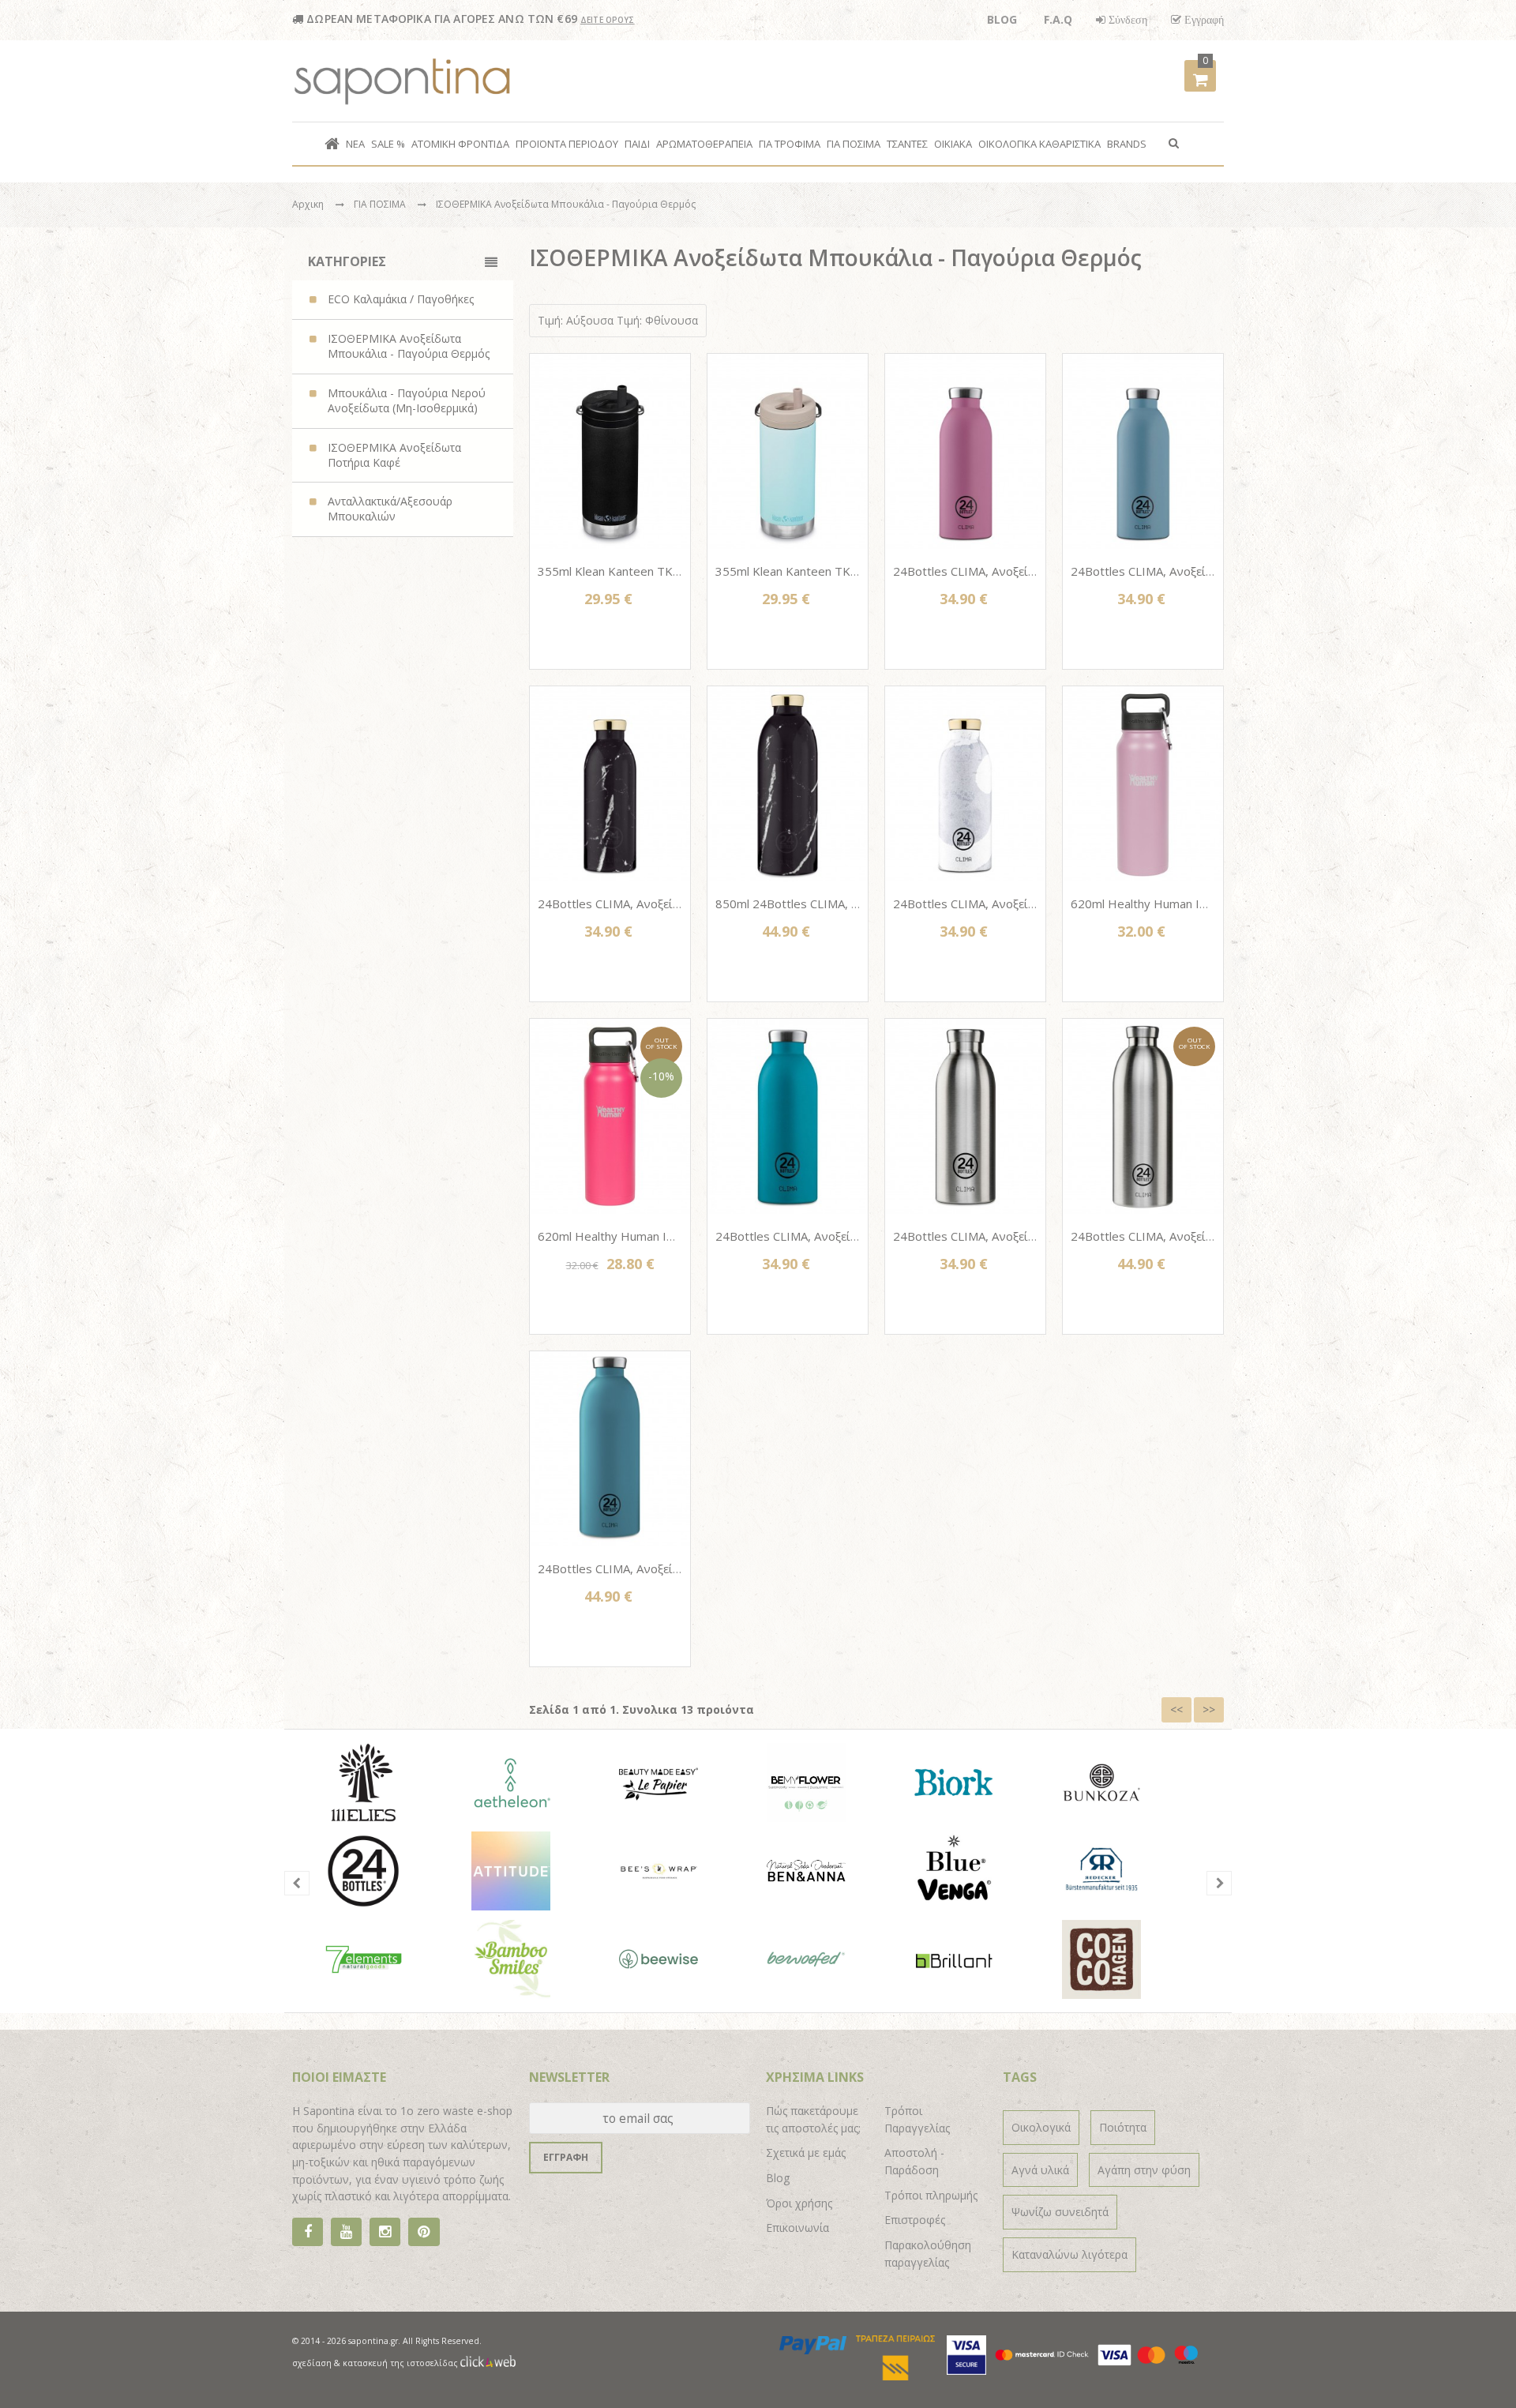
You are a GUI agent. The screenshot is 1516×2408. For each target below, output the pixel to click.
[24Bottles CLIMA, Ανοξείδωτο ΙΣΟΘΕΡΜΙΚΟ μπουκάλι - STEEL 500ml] (965, 1116)
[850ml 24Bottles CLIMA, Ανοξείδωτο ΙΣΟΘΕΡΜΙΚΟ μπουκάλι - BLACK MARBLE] (788, 784)
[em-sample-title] (346, 2232)
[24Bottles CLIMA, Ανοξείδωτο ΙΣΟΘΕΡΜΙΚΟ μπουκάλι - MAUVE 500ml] (965, 451)
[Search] (1174, 142)
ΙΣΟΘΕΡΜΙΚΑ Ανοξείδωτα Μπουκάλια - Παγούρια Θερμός (566, 204)
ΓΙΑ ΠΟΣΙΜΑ (381, 204)
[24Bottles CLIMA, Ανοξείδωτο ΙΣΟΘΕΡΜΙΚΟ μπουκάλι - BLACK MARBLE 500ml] (610, 784)
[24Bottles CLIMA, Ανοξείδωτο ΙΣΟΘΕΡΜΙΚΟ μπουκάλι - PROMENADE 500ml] (965, 784)
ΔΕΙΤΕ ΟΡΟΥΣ (608, 20)
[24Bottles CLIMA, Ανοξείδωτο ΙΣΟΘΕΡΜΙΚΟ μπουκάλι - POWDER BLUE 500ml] (1143, 451)
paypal (814, 2345)
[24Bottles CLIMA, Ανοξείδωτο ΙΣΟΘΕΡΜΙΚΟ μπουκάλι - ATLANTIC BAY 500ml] (788, 1116)
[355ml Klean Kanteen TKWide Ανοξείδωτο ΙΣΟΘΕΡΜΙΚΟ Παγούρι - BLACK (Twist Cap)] (610, 451)
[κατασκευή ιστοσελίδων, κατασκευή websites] (488, 2363)
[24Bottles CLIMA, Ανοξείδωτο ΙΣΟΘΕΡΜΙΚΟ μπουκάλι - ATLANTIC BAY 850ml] (610, 1449)
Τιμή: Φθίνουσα (657, 320)
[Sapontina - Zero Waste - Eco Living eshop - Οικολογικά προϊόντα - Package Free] (403, 81)
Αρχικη (308, 204)
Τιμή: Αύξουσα (576, 320)
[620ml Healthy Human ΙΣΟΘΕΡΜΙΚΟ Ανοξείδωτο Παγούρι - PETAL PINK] (1143, 784)
